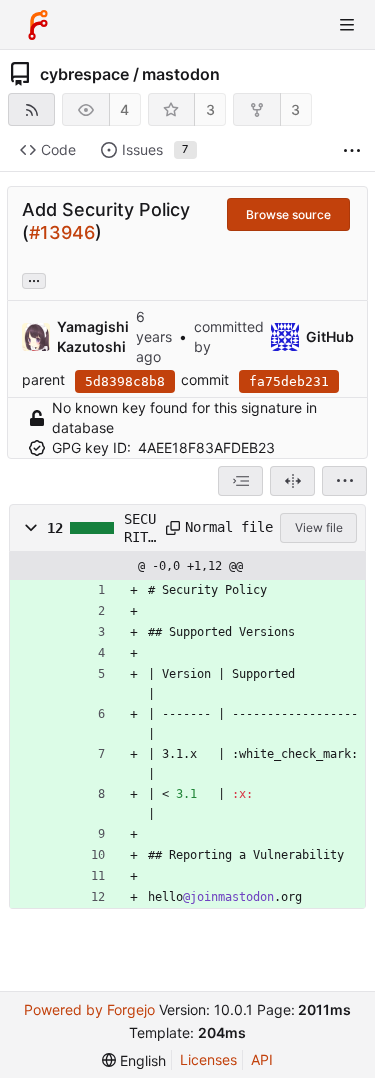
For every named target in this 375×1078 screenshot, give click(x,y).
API (262, 1059)
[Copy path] (168, 528)
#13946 (62, 232)
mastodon (181, 74)
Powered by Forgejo (89, 1009)
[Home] (38, 25)
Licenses (208, 1059)
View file (319, 527)
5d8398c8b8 (125, 381)
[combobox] (240, 481)
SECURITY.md (140, 529)
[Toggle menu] (347, 25)
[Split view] (292, 481)
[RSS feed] (31, 109)
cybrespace (84, 74)
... (34, 279)
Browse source (288, 214)
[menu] (344, 481)
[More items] (352, 150)
